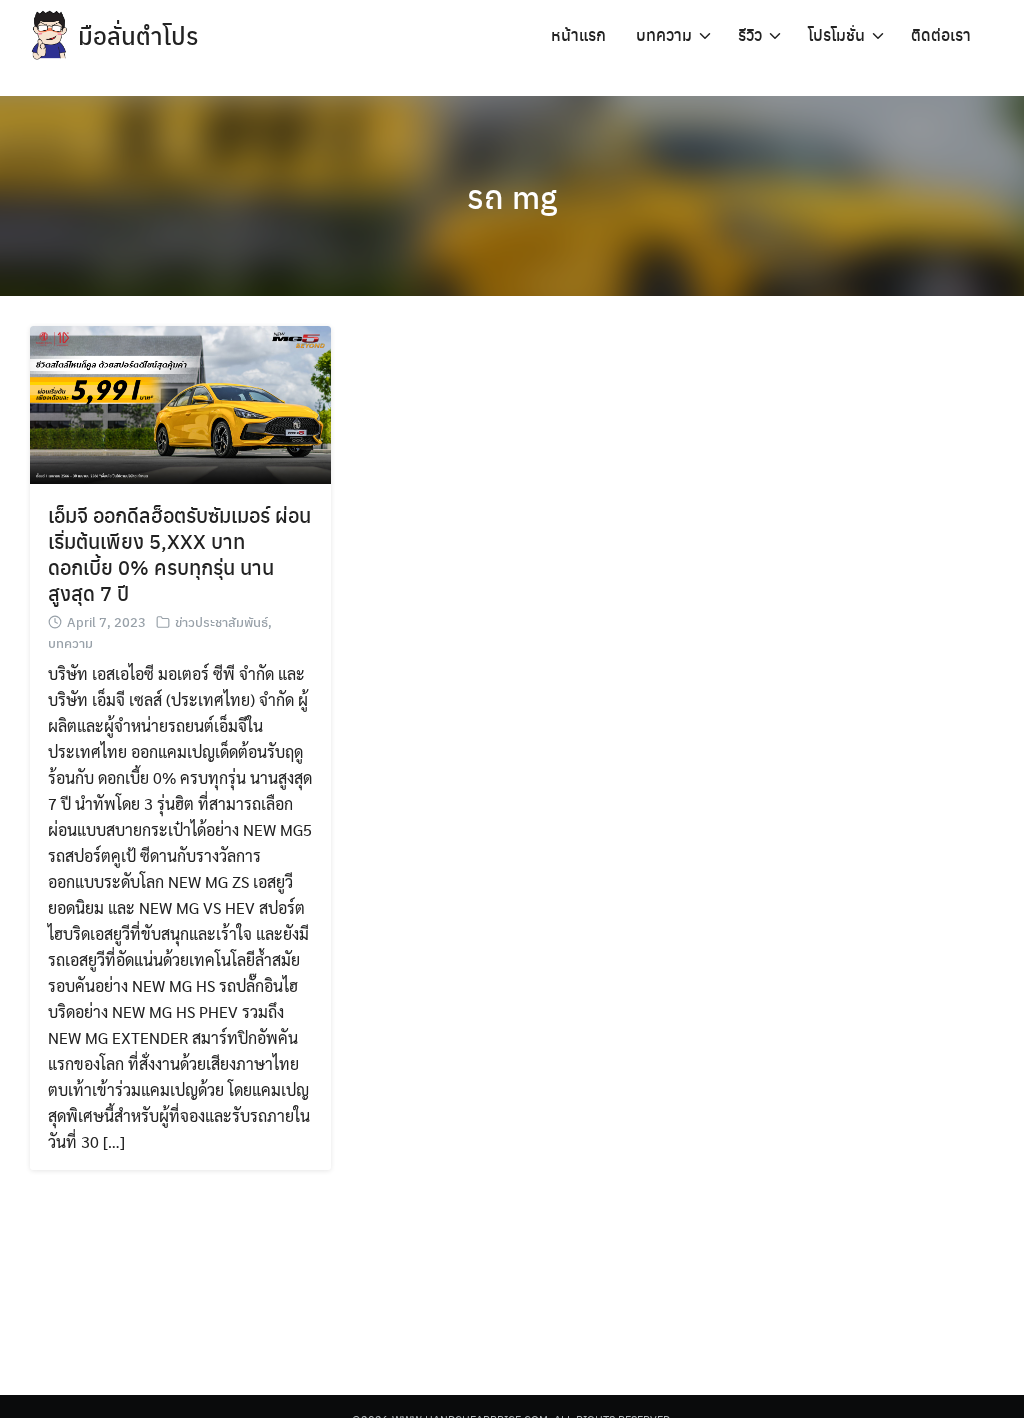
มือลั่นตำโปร (138, 35)
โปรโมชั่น (836, 34)
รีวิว (750, 34)
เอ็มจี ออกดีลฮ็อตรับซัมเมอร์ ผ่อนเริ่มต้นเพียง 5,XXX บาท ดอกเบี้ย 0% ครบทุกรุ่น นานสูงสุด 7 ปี (179, 553)
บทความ (664, 34)
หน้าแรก (578, 34)
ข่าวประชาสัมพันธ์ (221, 621)
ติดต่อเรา (941, 34)
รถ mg (512, 196)
